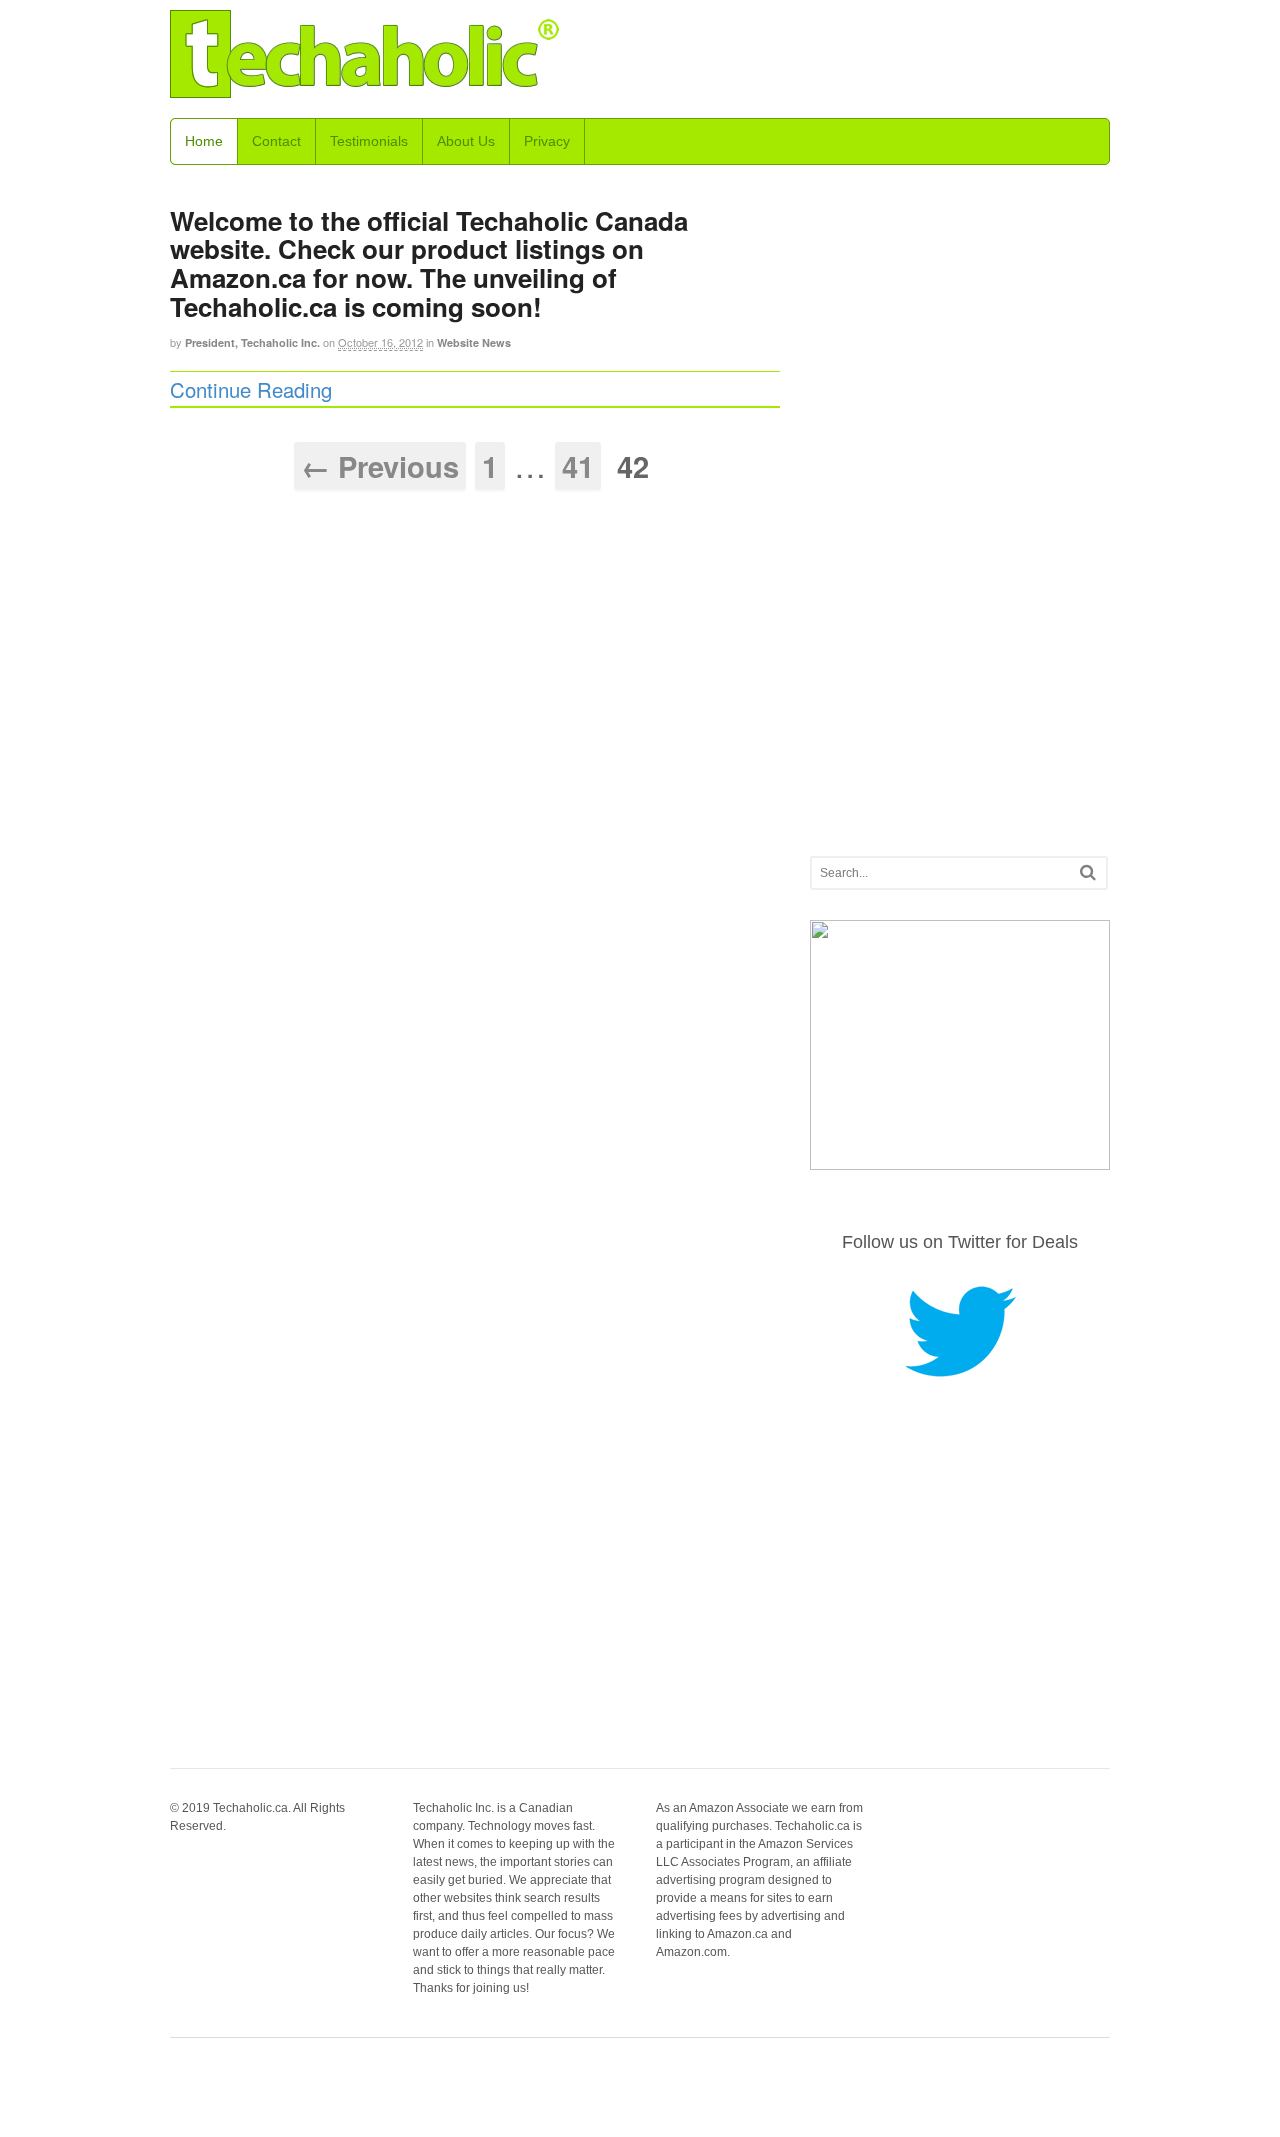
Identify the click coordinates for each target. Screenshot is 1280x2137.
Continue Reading (251, 389)
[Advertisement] (960, 503)
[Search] (1088, 872)
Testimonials (369, 141)
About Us (466, 141)
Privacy (547, 141)
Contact (276, 141)
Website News (474, 342)
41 (578, 466)
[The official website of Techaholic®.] (365, 85)
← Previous (380, 466)
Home (204, 141)
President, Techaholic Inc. (252, 342)
